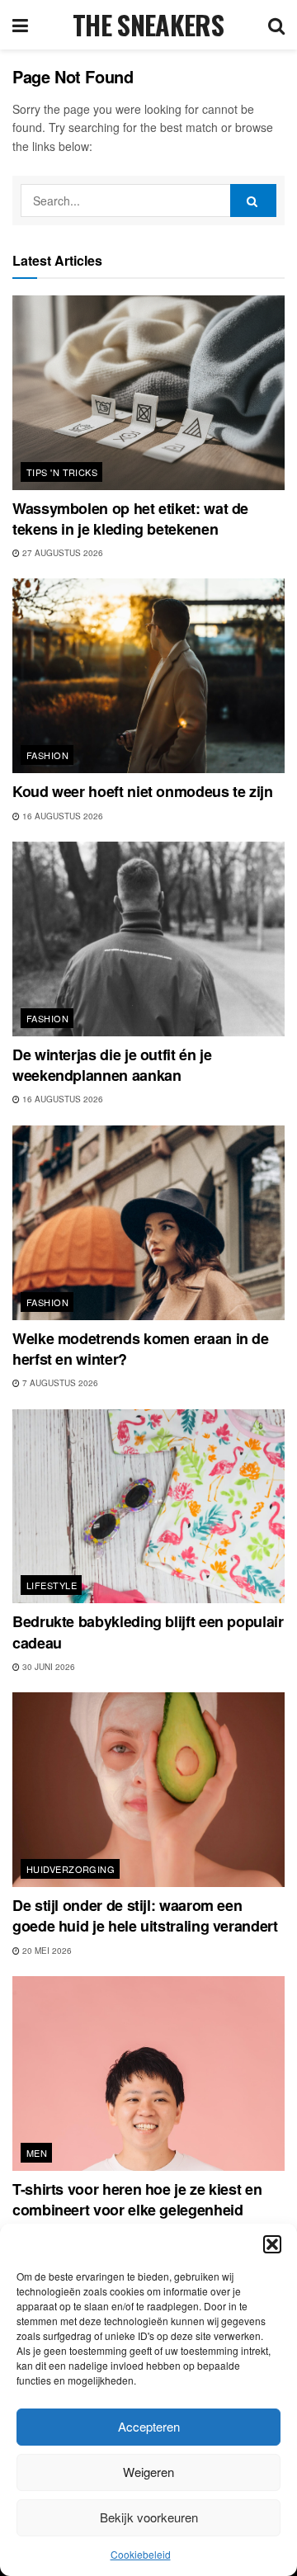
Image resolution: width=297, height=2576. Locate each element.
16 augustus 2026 (61, 816)
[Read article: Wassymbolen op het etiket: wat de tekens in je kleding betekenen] (148, 393)
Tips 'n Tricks (62, 472)
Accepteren (149, 2426)
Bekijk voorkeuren (149, 2517)
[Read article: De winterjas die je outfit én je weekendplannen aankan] (148, 939)
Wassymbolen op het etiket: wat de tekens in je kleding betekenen (130, 519)
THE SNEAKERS (148, 25)
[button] (272, 2244)
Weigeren (148, 2472)
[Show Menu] (20, 25)
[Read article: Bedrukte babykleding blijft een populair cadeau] (148, 1507)
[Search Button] (276, 25)
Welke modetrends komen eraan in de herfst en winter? (141, 1349)
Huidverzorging (71, 1869)
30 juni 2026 (47, 1667)
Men (37, 2153)
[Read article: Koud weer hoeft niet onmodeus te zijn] (148, 676)
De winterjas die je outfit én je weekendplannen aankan (112, 1065)
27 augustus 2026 (61, 553)
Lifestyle (52, 1585)
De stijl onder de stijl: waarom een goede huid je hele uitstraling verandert (145, 1915)
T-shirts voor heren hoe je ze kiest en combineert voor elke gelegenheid (137, 2199)
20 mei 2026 (46, 1951)
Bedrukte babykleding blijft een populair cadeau (148, 1632)
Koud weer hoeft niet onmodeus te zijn (143, 791)
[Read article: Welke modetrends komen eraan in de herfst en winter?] (148, 1223)
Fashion (47, 755)
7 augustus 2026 (59, 1383)
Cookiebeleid (141, 2554)
